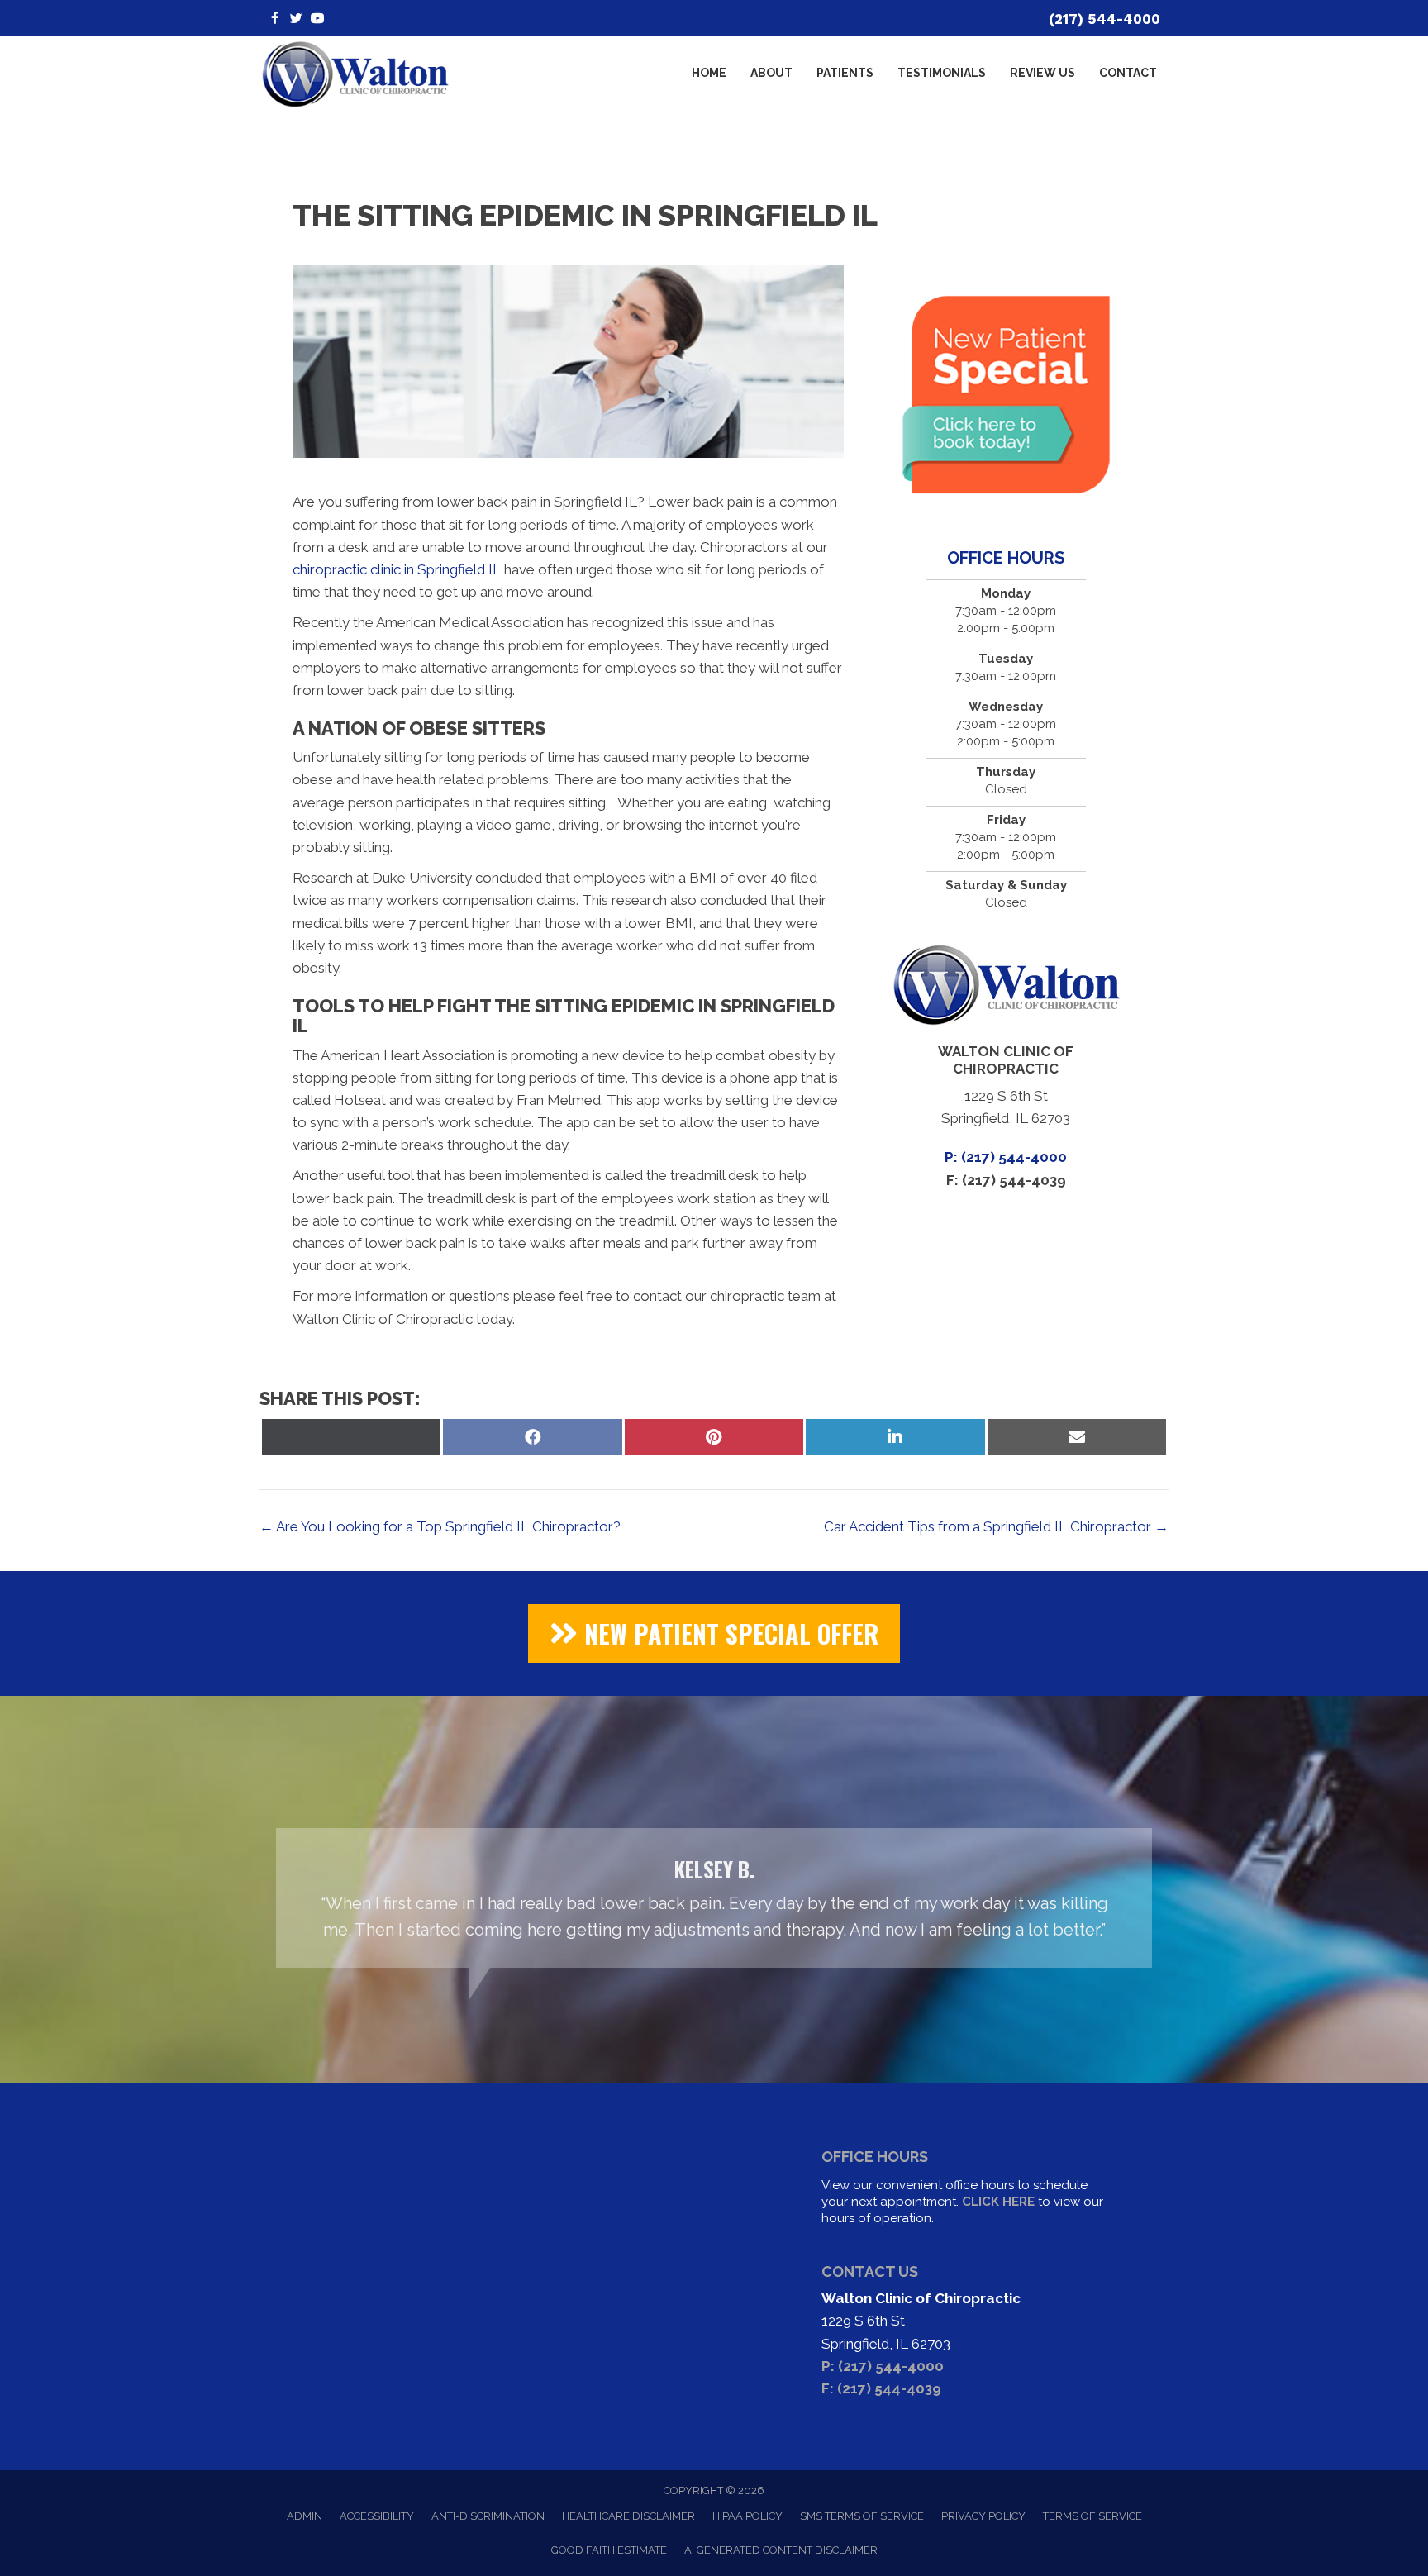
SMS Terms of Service (862, 2516)
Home (709, 73)
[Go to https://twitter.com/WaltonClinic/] (296, 19)
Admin (305, 2516)
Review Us (1042, 73)
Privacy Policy (983, 2516)
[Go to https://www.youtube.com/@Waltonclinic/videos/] (317, 19)
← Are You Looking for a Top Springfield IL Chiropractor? (440, 1526)
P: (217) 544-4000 (1006, 1157)
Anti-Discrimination (488, 2516)
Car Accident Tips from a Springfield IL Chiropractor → (996, 1526)
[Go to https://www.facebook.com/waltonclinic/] (274, 19)
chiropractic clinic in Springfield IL (397, 569)
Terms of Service (1092, 2516)
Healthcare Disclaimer (628, 2516)
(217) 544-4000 (1104, 19)
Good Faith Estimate (609, 2550)
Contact (1128, 73)
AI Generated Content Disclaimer (781, 2550)
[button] (714, 1633)
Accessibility (377, 2516)
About (771, 73)
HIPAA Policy (747, 2516)
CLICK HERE (998, 2202)
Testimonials (942, 73)
